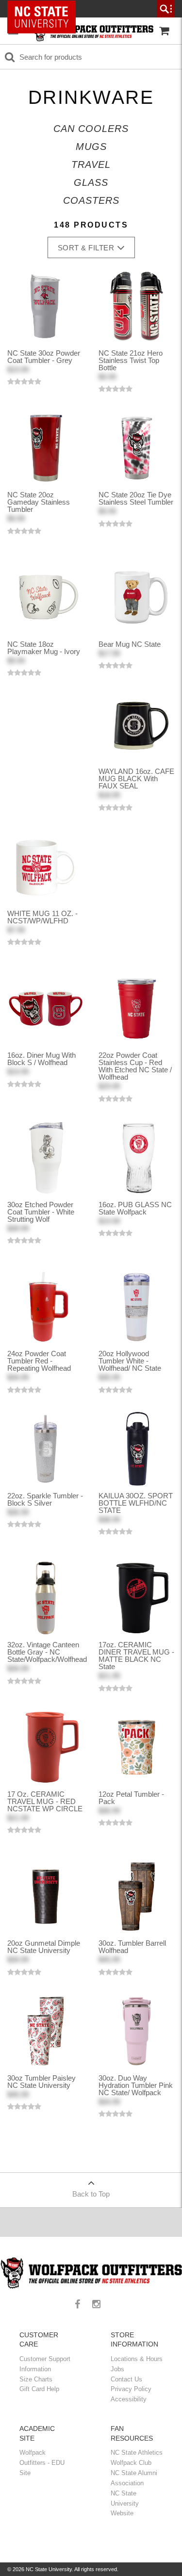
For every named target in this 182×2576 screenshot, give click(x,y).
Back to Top (91, 2194)
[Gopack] (92, 31)
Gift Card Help (39, 2389)
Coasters (91, 200)
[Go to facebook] (81, 2305)
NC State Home (45, 9)
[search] (166, 9)
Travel (91, 164)
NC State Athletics (137, 2453)
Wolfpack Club (131, 2463)
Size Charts (36, 2379)
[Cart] (164, 31)
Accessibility (129, 2399)
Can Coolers (91, 129)
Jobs (117, 2369)
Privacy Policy (131, 2389)
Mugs (91, 147)
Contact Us (126, 2379)
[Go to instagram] (100, 2305)
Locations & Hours (137, 2359)
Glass (91, 182)
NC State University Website (125, 2503)
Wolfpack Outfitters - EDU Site (42, 2463)
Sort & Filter (86, 248)
